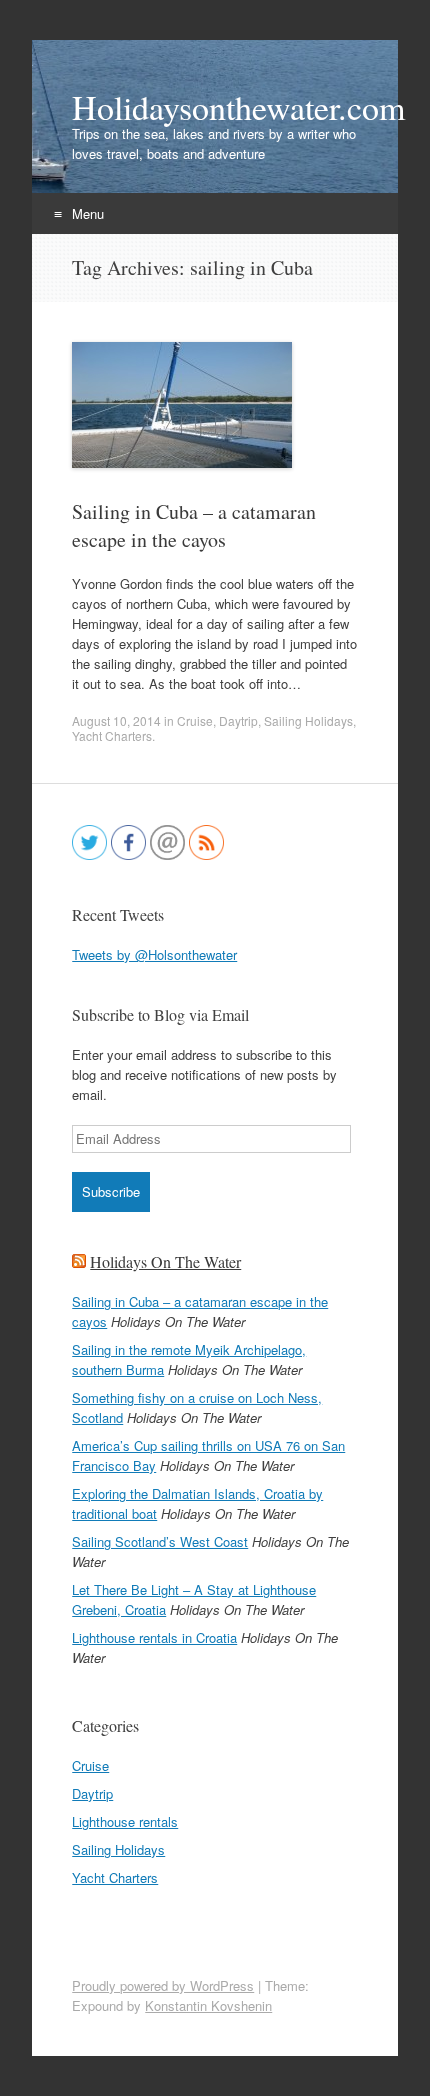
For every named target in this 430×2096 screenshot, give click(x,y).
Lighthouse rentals (125, 1821)
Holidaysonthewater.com (215, 107)
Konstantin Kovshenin (208, 2005)
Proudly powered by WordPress (163, 1985)
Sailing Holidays (308, 720)
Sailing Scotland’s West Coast (160, 1541)
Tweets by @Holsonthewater (154, 954)
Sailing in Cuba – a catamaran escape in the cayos (194, 525)
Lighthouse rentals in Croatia (154, 1637)
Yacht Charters (112, 735)
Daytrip (238, 720)
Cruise (195, 720)
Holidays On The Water (165, 1261)
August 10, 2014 (116, 720)
